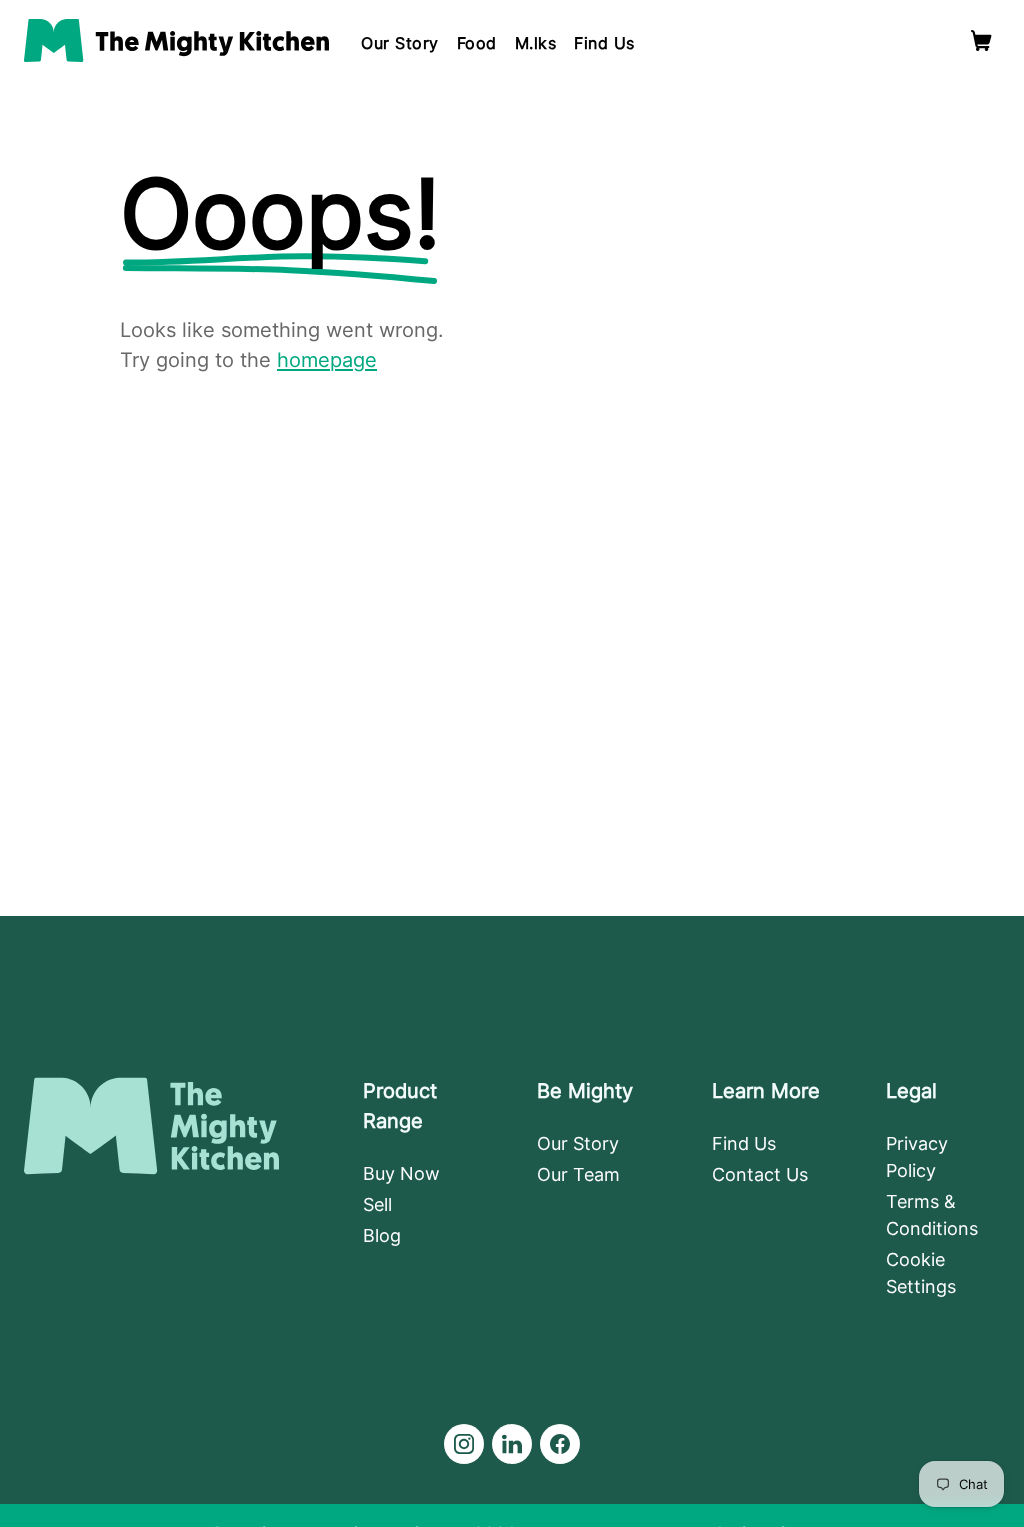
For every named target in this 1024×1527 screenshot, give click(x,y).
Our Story (400, 43)
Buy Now (401, 1173)
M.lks (536, 43)
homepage (327, 360)
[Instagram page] (464, 1444)
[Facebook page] (560, 1444)
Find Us (604, 43)
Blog (382, 1235)
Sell (377, 1204)
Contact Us (760, 1174)
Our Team (578, 1174)
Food (477, 43)
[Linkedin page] (512, 1444)
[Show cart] (981, 40)
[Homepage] (176, 40)
